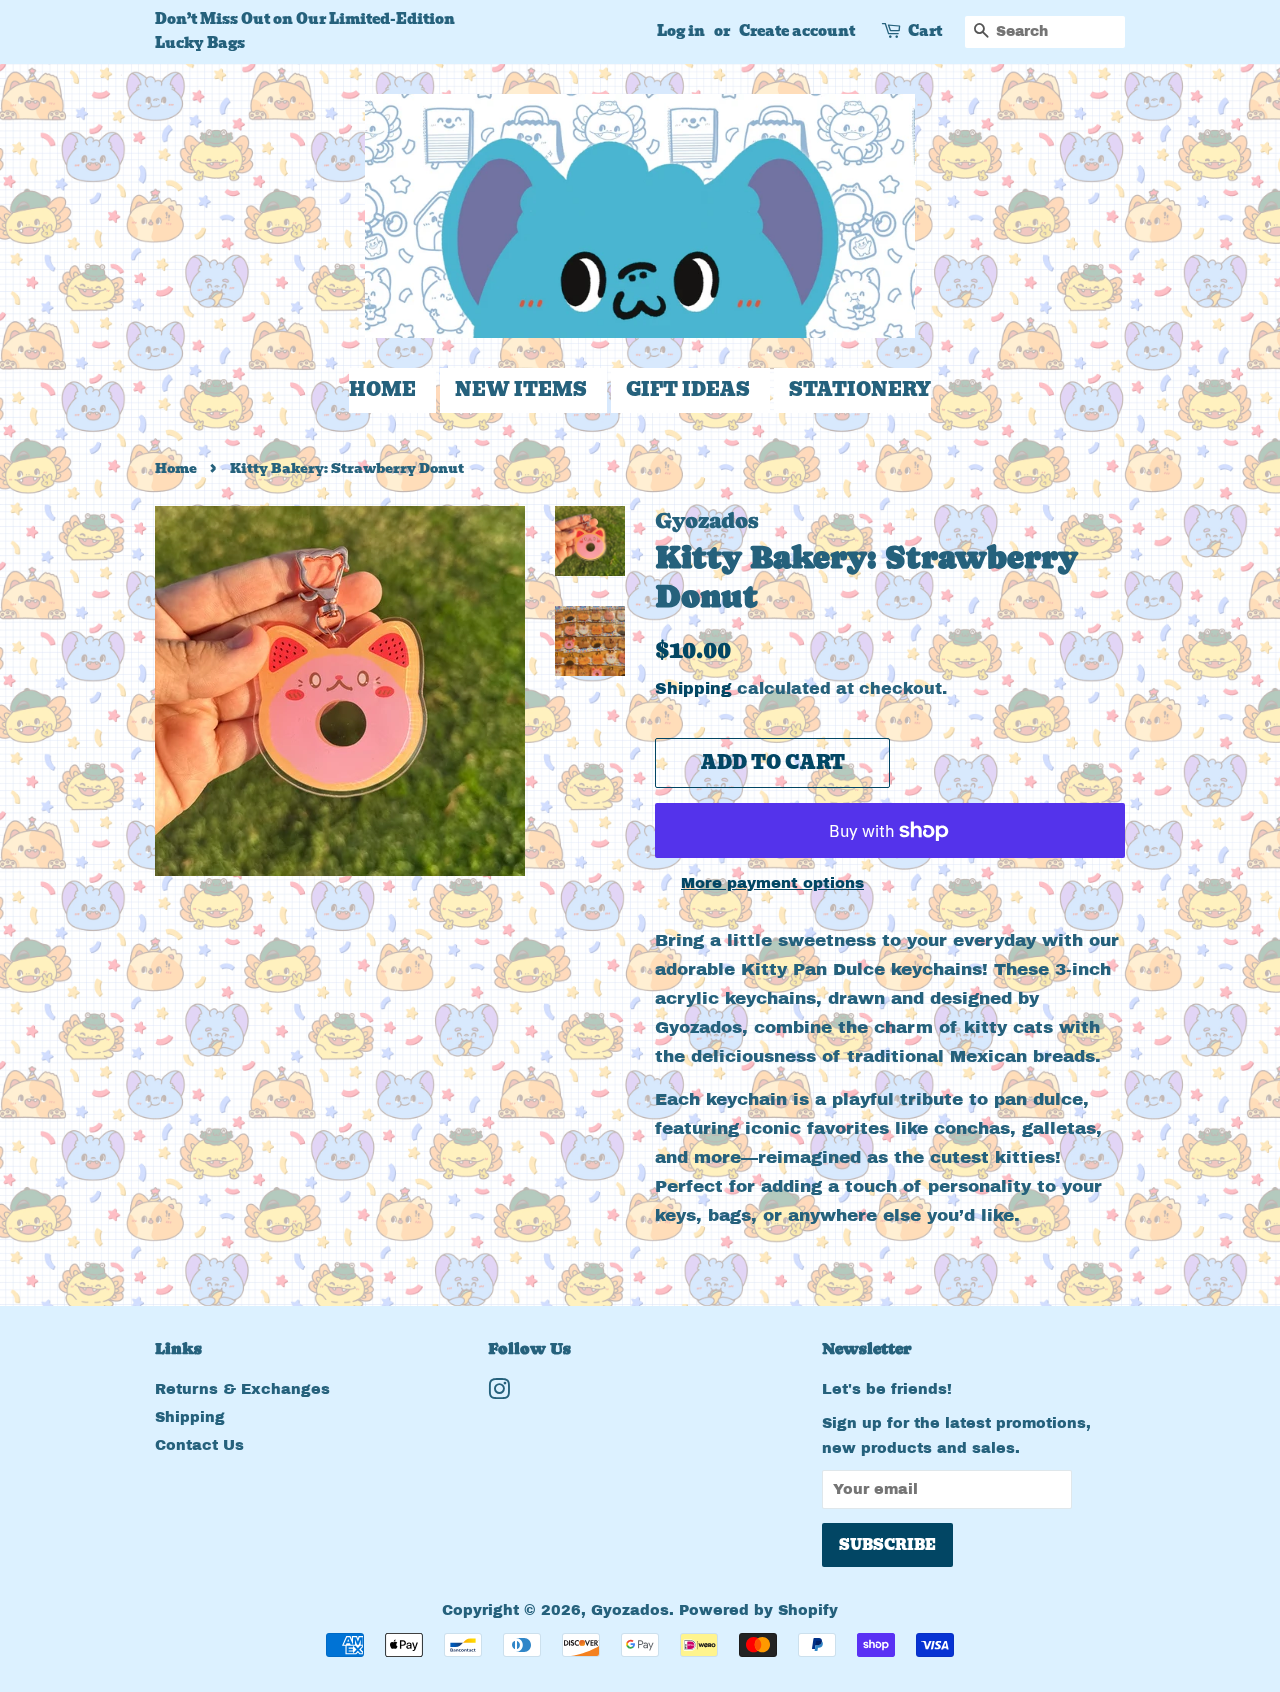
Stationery (860, 389)
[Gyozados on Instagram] (499, 1393)
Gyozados (630, 1610)
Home (382, 389)
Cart (925, 31)
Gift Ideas (688, 389)
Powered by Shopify (758, 1610)
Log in (681, 31)
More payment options (772, 883)
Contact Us (199, 1445)
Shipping (693, 688)
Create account (797, 31)
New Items (521, 389)
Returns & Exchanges (242, 1389)
